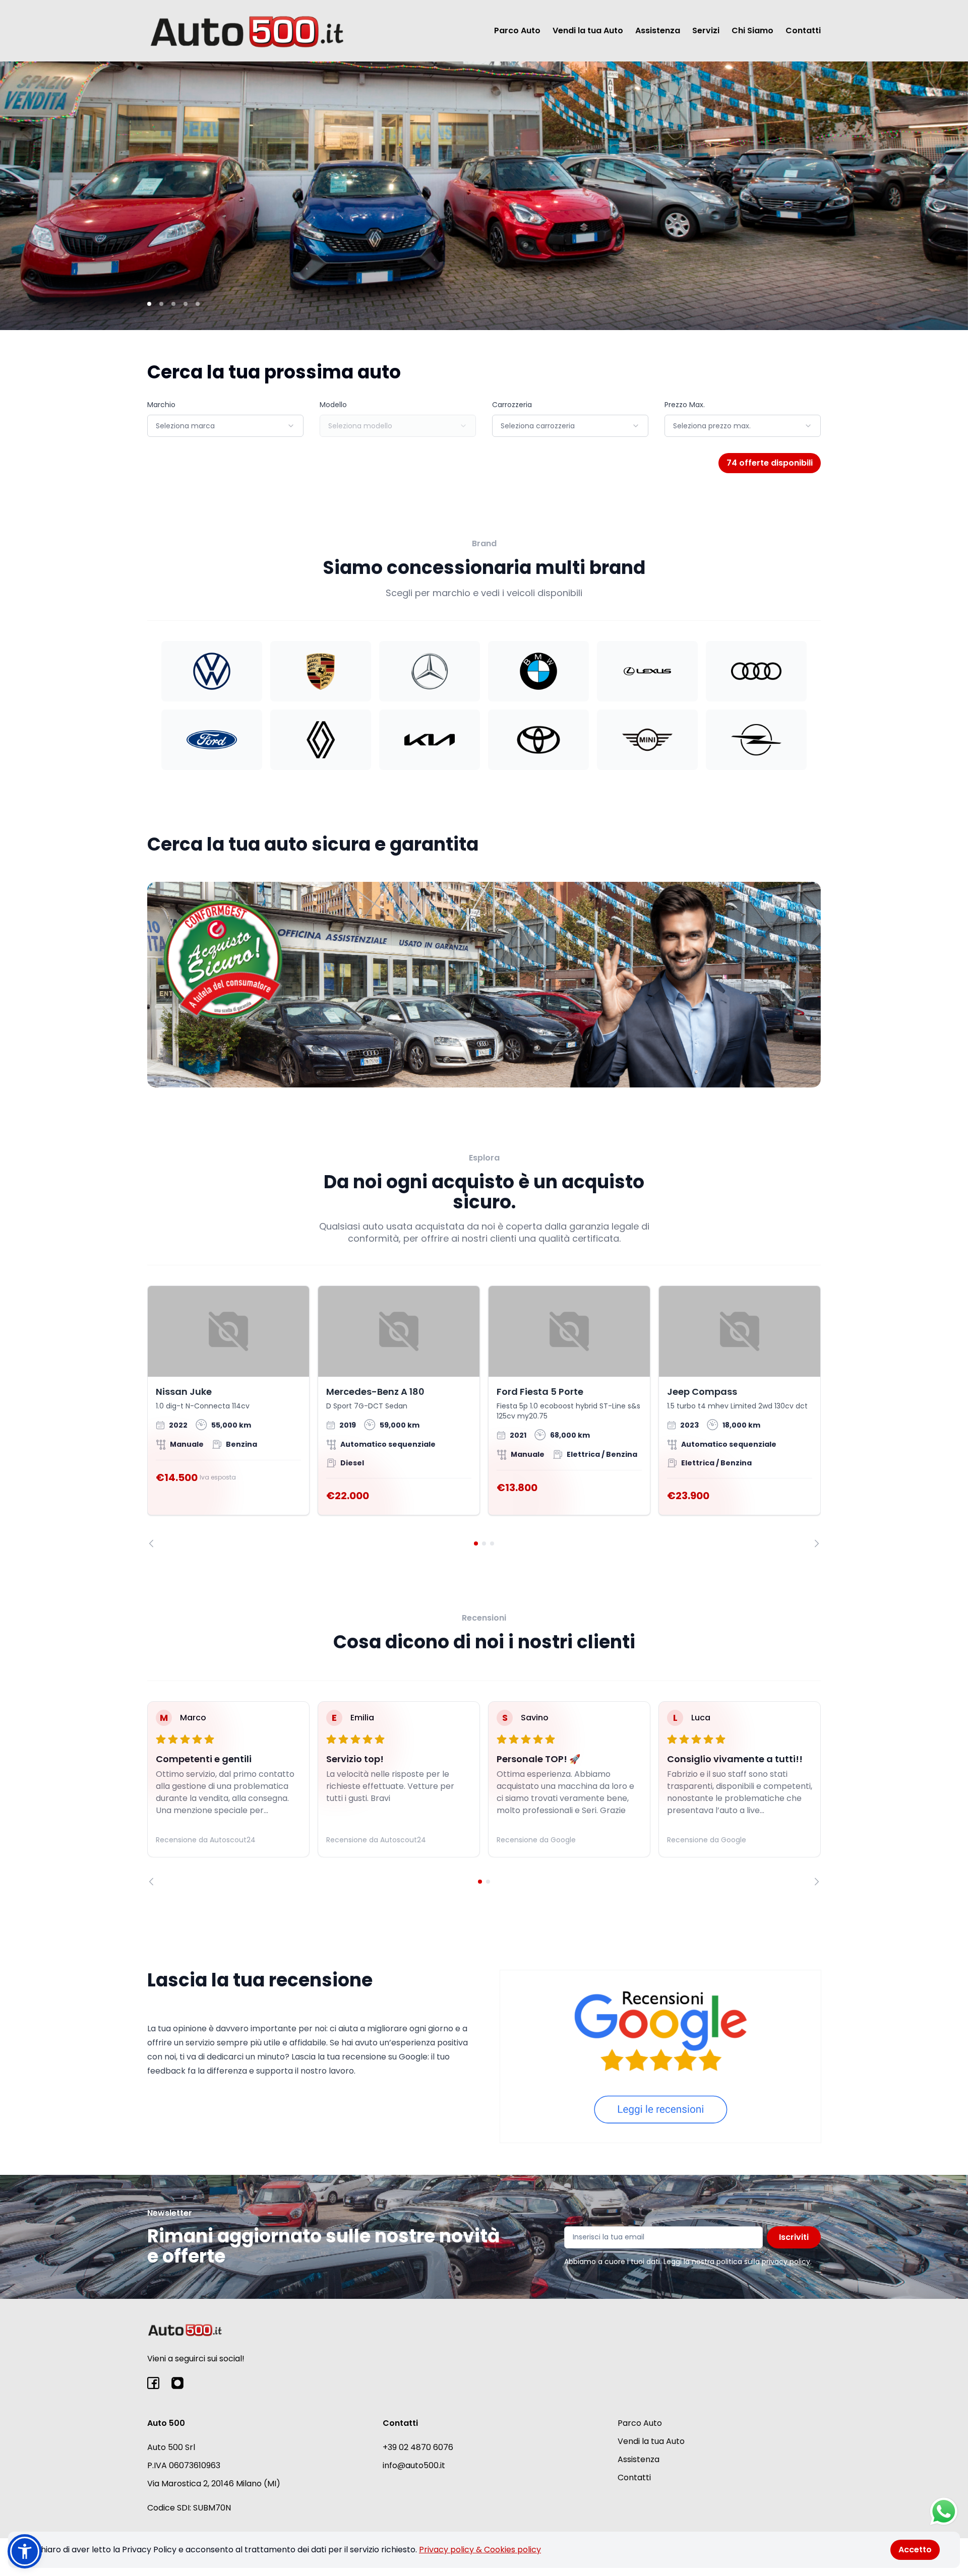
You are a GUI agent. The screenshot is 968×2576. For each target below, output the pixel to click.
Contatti (803, 30)
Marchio (161, 405)
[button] (25, 2551)
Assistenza (658, 30)
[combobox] (225, 426)
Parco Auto (517, 30)
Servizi (706, 30)
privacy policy (786, 2262)
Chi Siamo (752, 30)
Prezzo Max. (685, 405)
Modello (333, 405)
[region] (484, 1416)
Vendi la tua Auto (588, 30)
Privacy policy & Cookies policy (480, 2550)
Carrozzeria (512, 405)
